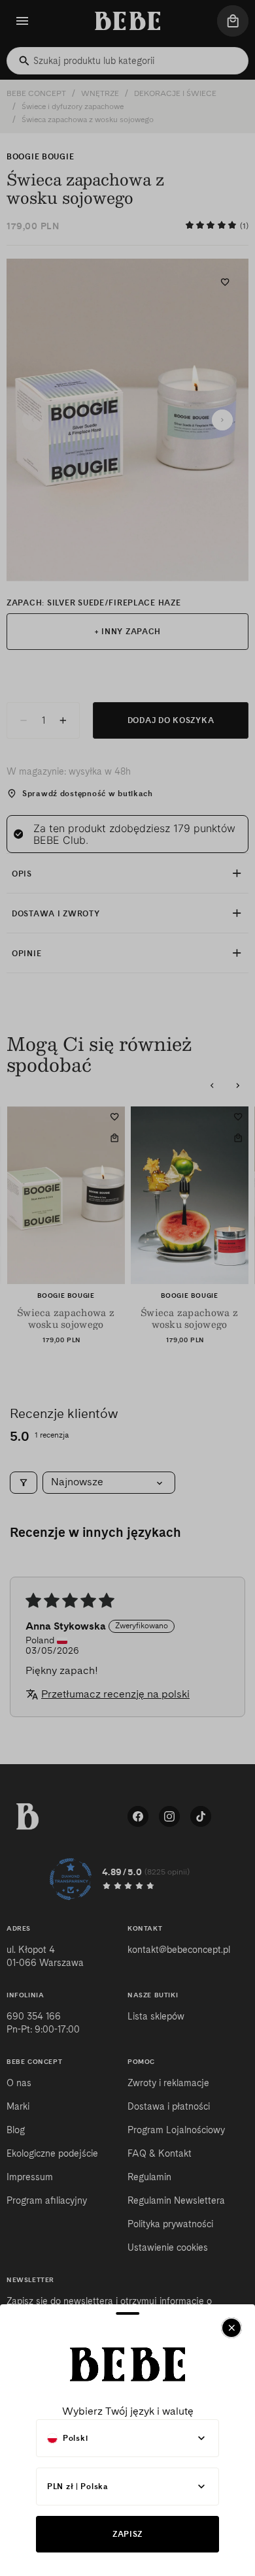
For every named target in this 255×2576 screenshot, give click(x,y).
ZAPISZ (127, 2534)
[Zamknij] (231, 2328)
